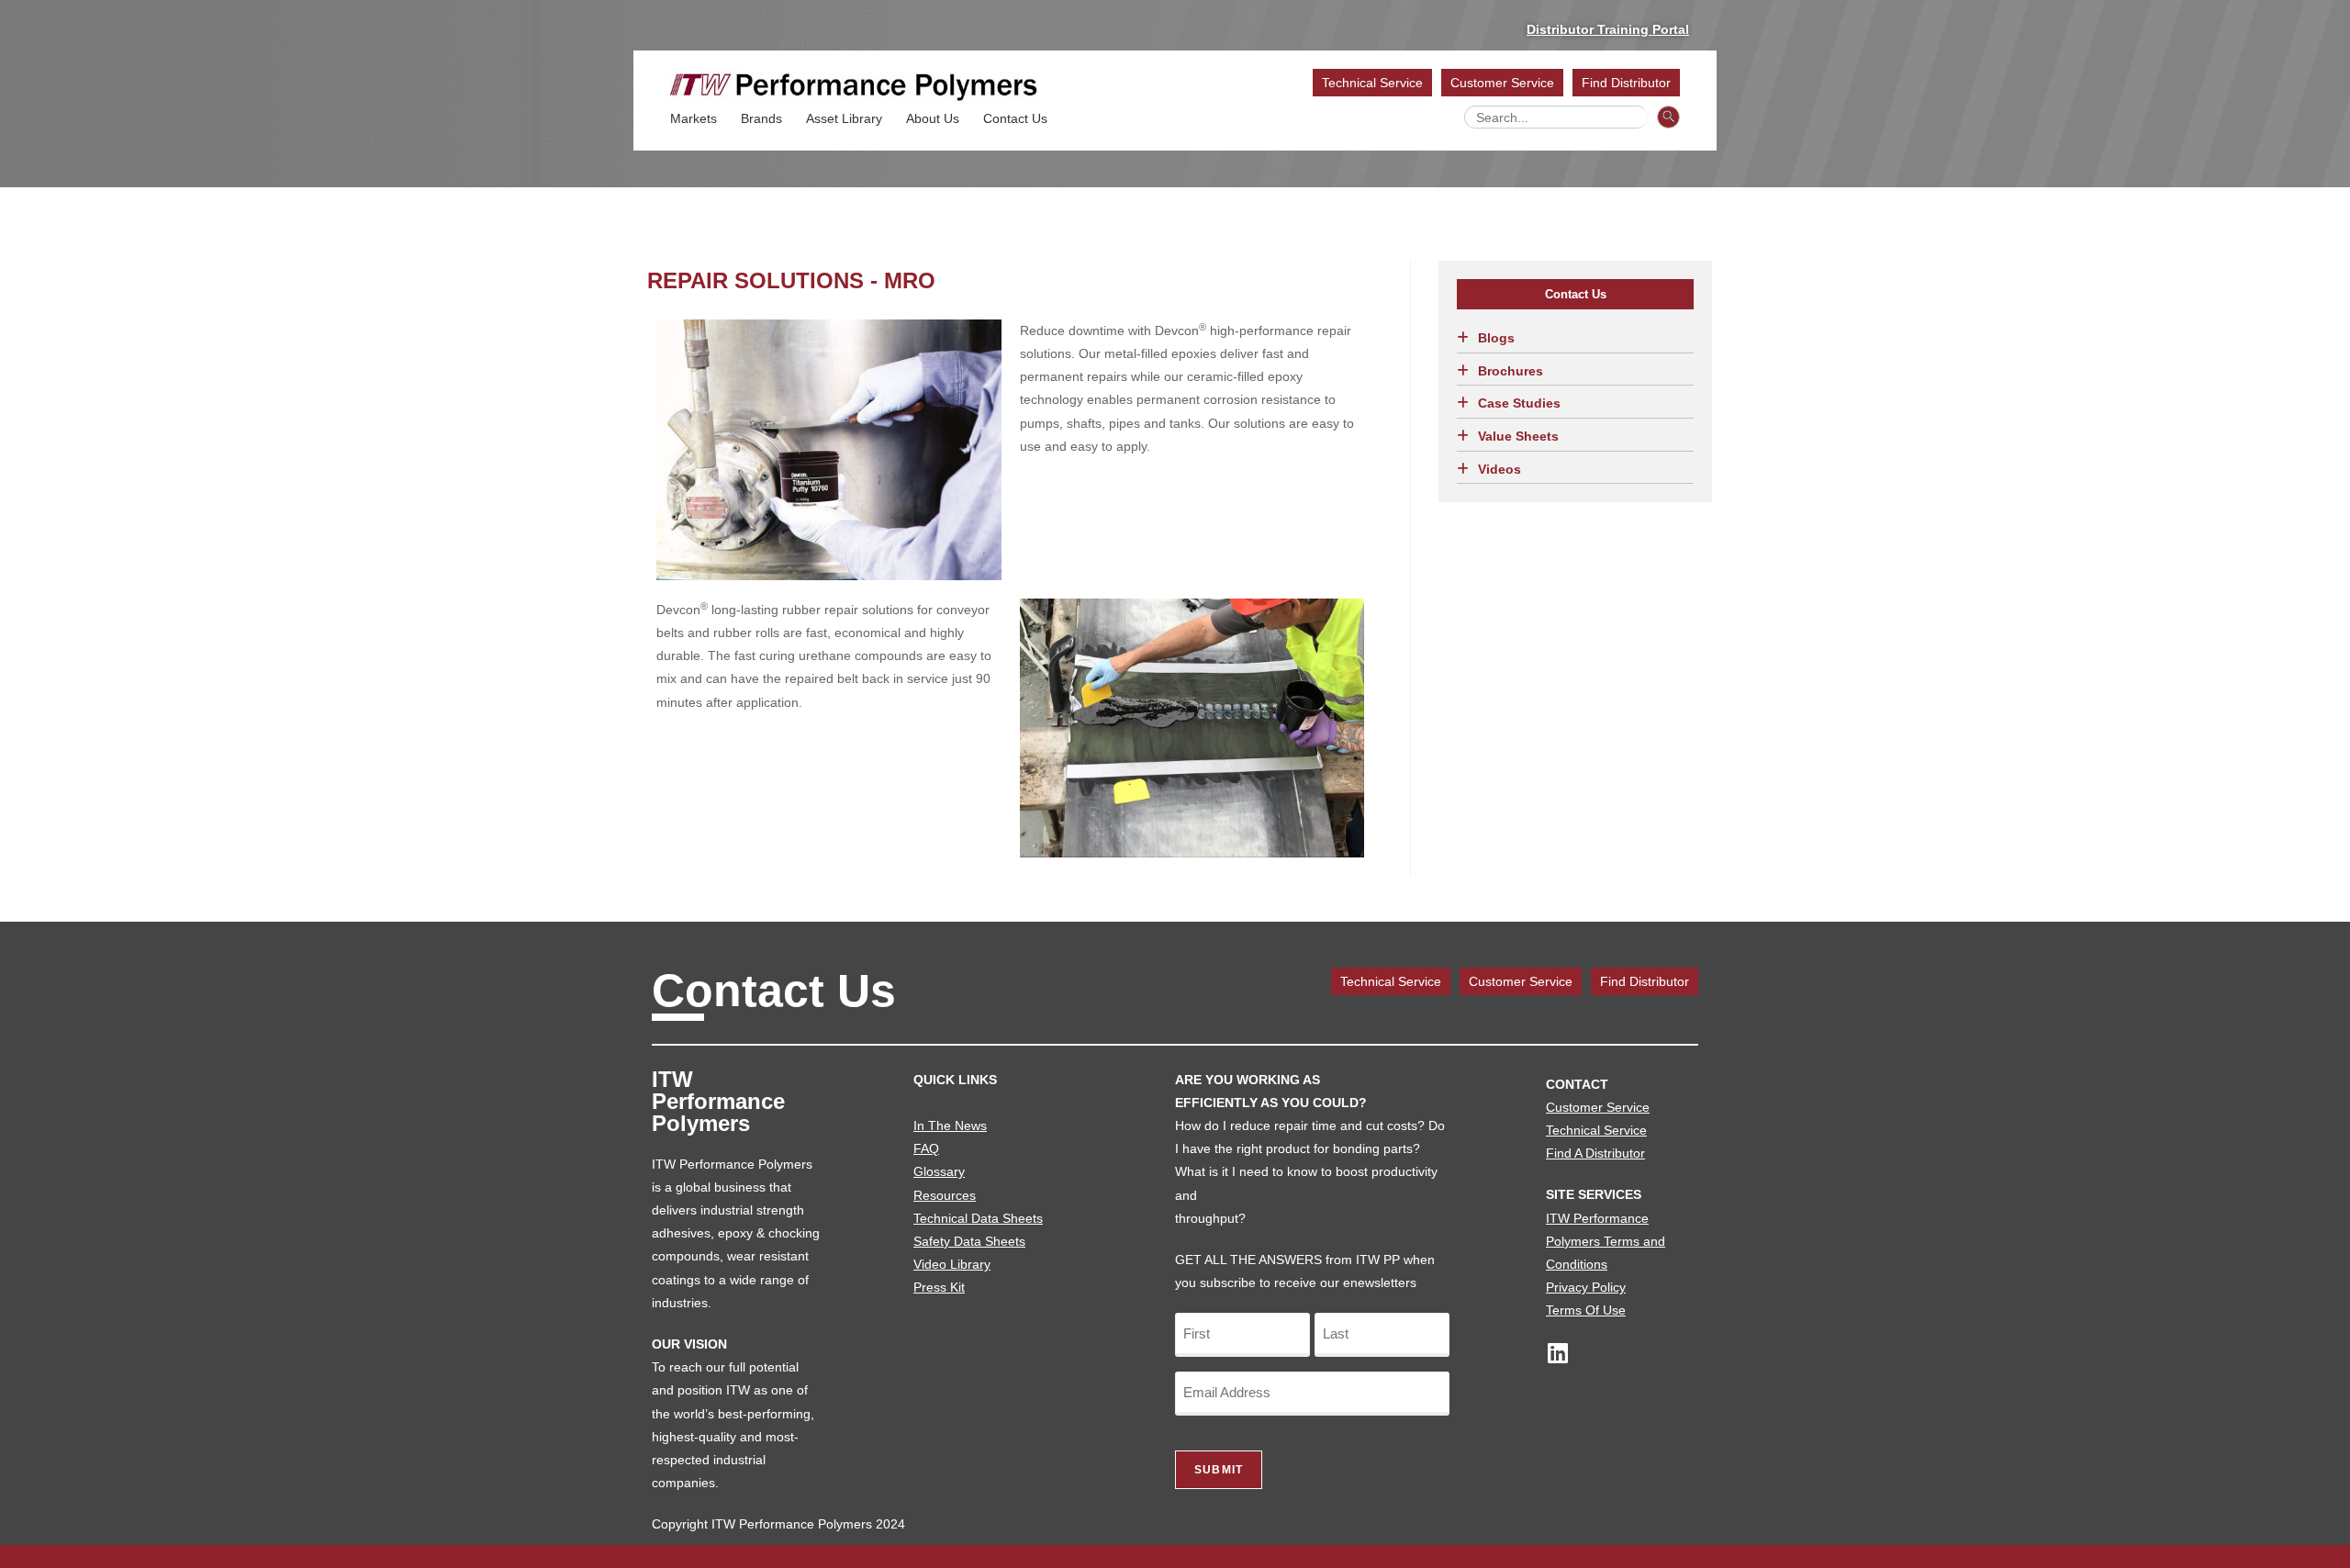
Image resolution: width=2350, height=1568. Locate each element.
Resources (945, 1195)
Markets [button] (694, 118)
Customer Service (1502, 83)
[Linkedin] (1557, 1353)
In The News (950, 1126)
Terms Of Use (1586, 1310)
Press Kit (939, 1287)
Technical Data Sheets (978, 1218)
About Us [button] (933, 118)
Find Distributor (1626, 83)
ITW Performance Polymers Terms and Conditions (1606, 1241)
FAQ (926, 1148)
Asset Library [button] (844, 118)
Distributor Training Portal (1608, 29)
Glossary (939, 1171)
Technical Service (1372, 83)
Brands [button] (761, 118)
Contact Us (1015, 118)
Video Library (952, 1264)
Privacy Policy (1586, 1287)
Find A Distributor (1595, 1153)
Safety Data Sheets (969, 1241)
